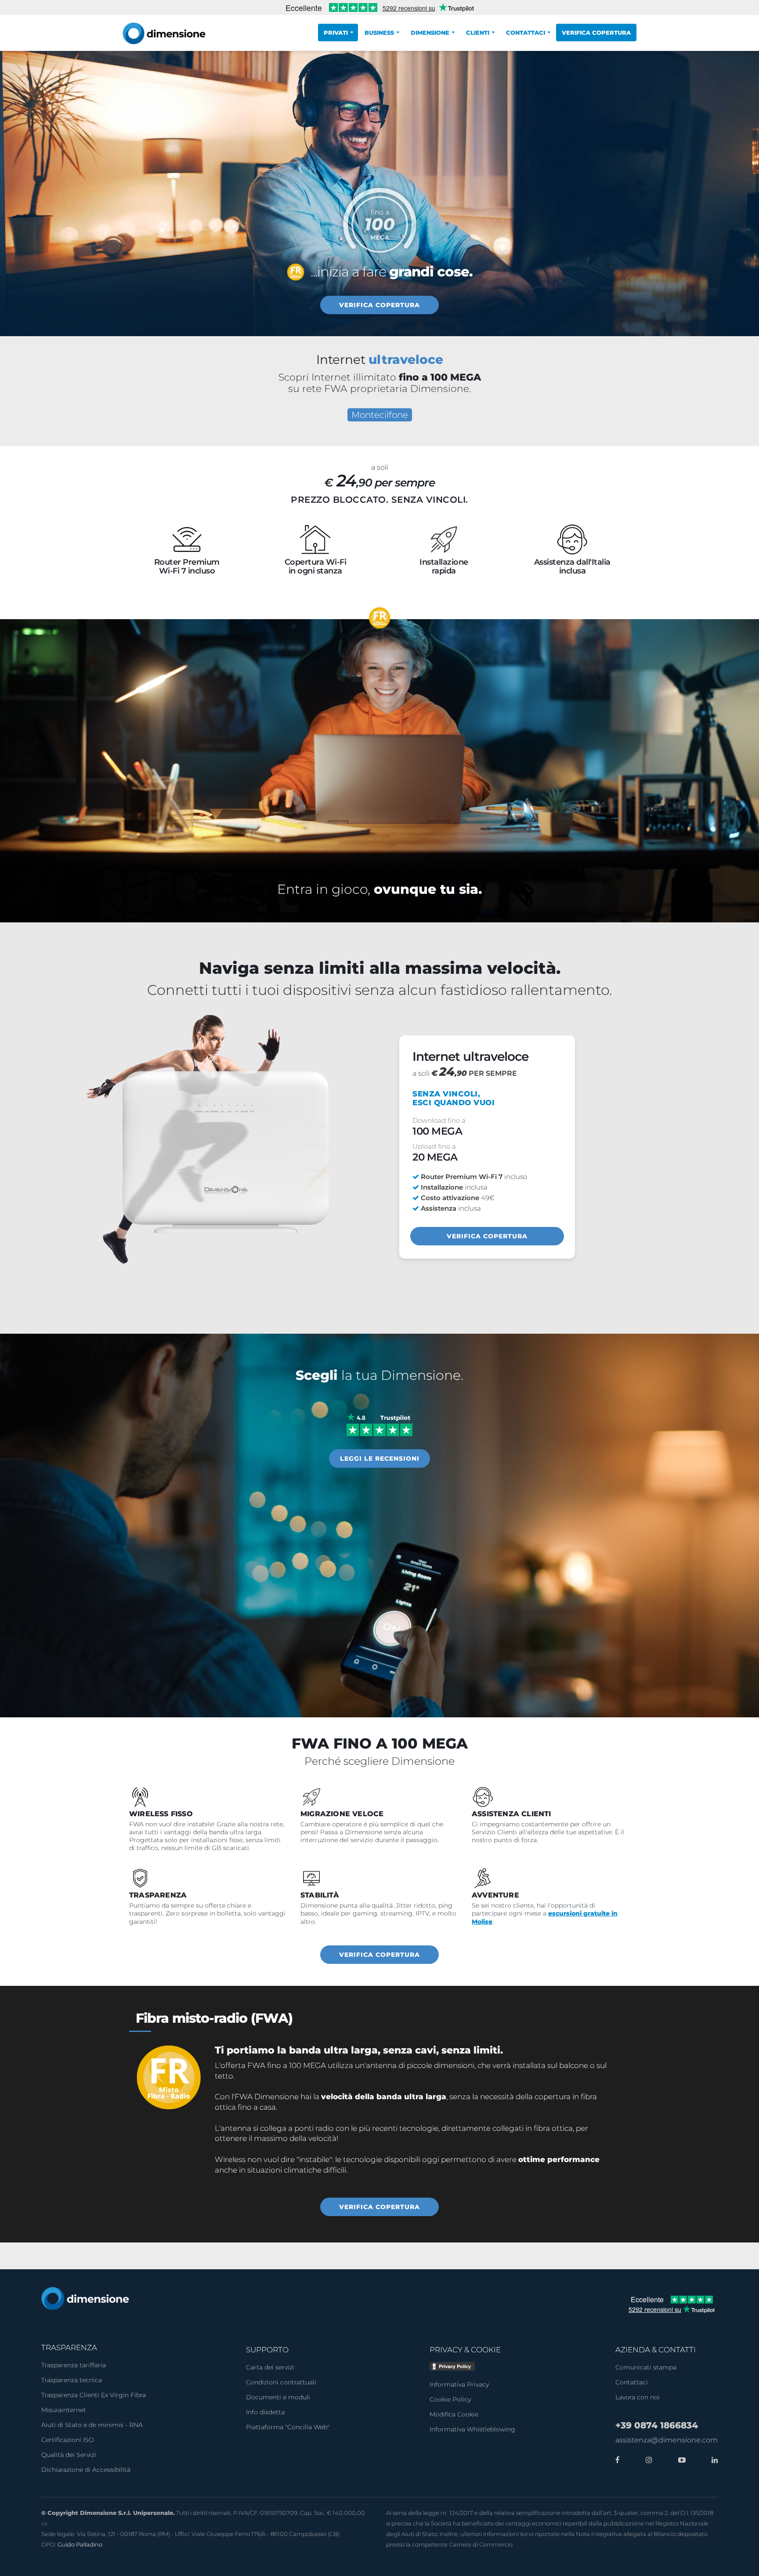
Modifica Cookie (454, 2414)
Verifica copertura (596, 33)
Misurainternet (64, 2410)
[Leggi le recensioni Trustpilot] (379, 1424)
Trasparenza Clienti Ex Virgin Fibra (94, 2395)
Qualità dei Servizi (69, 2455)
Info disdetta (265, 2412)
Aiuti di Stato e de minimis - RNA (92, 2425)
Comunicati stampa (646, 2367)
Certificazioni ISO (68, 2440)
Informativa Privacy (459, 2384)
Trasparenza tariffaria (74, 2365)
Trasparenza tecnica (72, 2380)
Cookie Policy (450, 2399)
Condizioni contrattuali (281, 2382)
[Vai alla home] (85, 2298)
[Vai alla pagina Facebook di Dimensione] (618, 2460)
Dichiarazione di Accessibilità (86, 2470)
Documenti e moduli (278, 2397)
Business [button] (379, 33)
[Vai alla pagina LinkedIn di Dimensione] (712, 2460)
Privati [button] (336, 33)
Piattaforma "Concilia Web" (288, 2427)
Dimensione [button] (430, 33)
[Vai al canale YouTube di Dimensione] (680, 2460)
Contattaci (632, 2382)
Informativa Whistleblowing (472, 2429)
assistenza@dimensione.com (667, 2440)
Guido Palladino (80, 2544)
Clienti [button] (478, 33)
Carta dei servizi (270, 2367)
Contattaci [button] (526, 33)
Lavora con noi (638, 2397)
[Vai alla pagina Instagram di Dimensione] (647, 2460)
